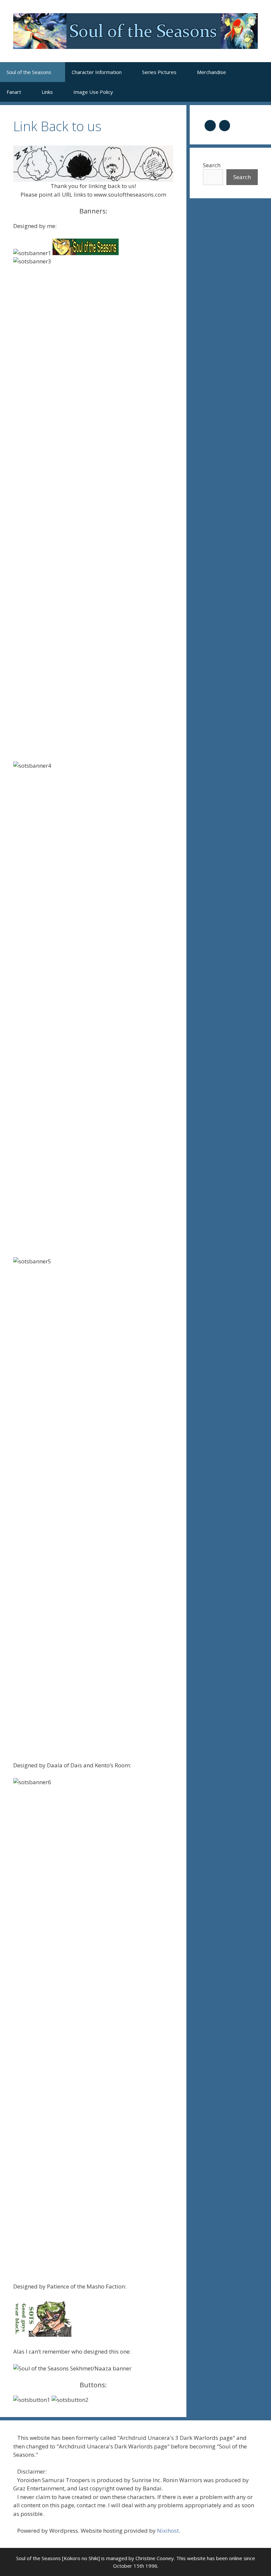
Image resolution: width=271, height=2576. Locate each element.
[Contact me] (225, 125)
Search (212, 165)
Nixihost (168, 2531)
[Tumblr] (210, 125)
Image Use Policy (93, 92)
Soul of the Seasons (29, 72)
